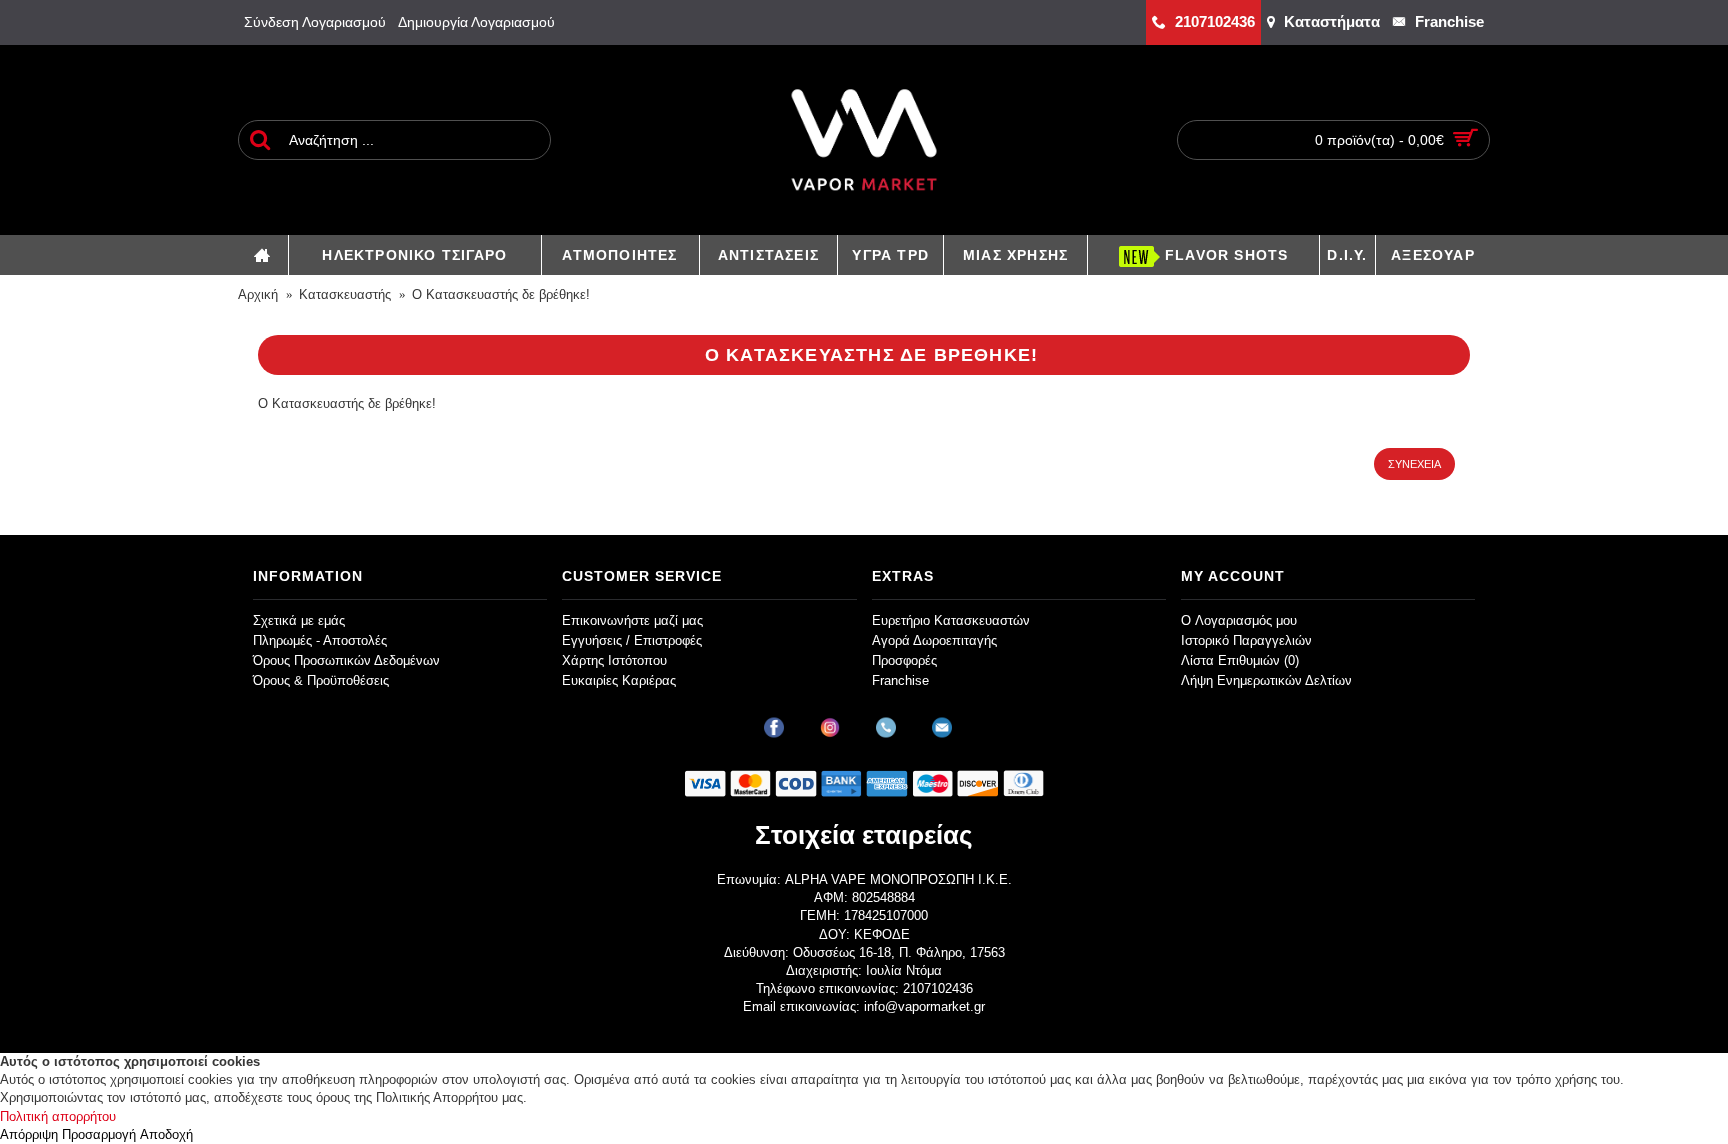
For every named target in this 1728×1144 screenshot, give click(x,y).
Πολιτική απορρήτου (58, 1116)
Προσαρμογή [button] (99, 1134)
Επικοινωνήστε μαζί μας (632, 620)
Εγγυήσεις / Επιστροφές (632, 640)
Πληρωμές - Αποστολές (320, 640)
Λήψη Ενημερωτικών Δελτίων (1266, 680)
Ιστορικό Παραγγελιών (1246, 640)
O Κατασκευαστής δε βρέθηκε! (501, 294)
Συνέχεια (1414, 464)
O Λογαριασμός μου (1239, 620)
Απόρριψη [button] (29, 1134)
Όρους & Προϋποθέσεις (321, 680)
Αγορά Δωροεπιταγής (934, 640)
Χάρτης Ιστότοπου (614, 660)
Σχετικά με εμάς (299, 620)
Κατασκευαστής (345, 294)
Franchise (900, 680)
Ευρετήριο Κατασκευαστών (951, 620)
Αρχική (258, 294)
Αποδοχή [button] (166, 1134)
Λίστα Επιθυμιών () (1240, 660)
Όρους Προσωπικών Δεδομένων (346, 660)
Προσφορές (904, 660)
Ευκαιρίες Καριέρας (619, 680)
